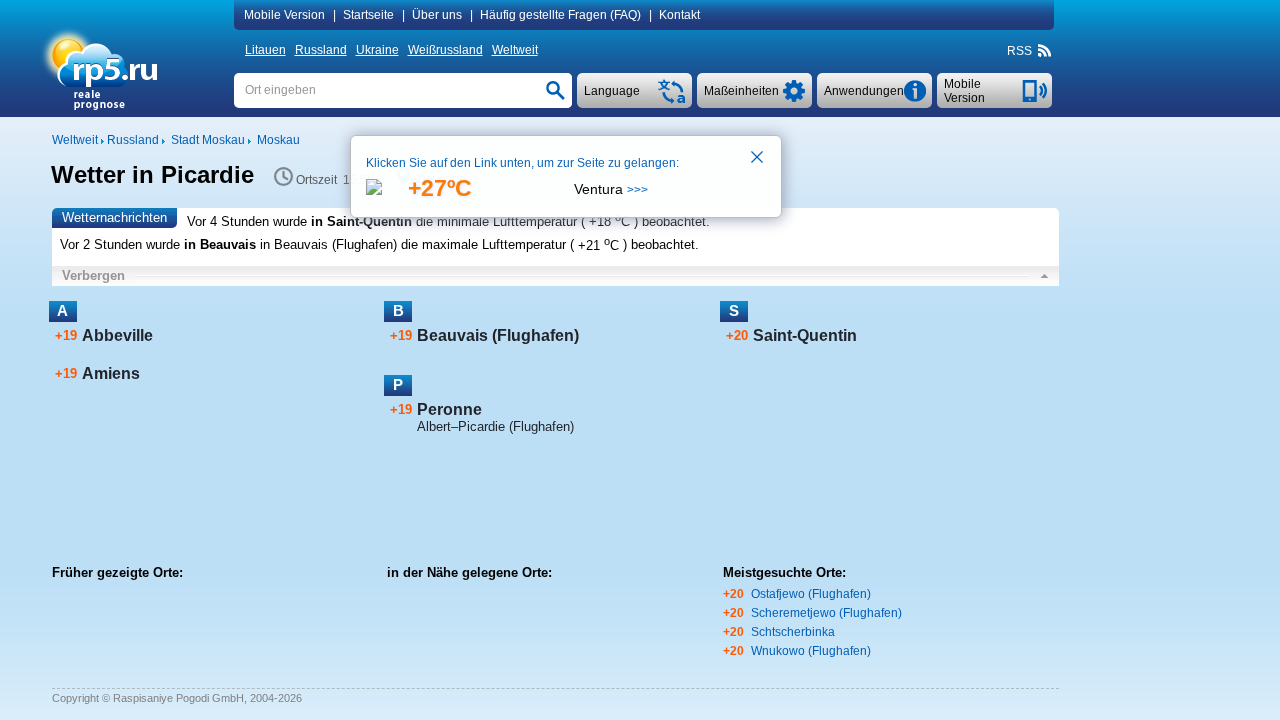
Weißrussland (445, 50)
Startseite (368, 15)
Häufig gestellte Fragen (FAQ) (560, 15)
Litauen (265, 50)
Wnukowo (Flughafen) (811, 651)
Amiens (111, 373)
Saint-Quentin (805, 335)
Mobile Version (284, 15)
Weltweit (515, 50)
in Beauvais (220, 245)
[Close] (758, 159)
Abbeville (117, 335)
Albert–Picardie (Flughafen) (495, 426)
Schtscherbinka (793, 632)
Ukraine (377, 50)
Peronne (449, 409)
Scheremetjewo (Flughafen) (826, 613)
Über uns (437, 15)
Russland (321, 50)
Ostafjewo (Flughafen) (811, 594)
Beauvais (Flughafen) (498, 335)
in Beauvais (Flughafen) (328, 245)
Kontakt (679, 15)
